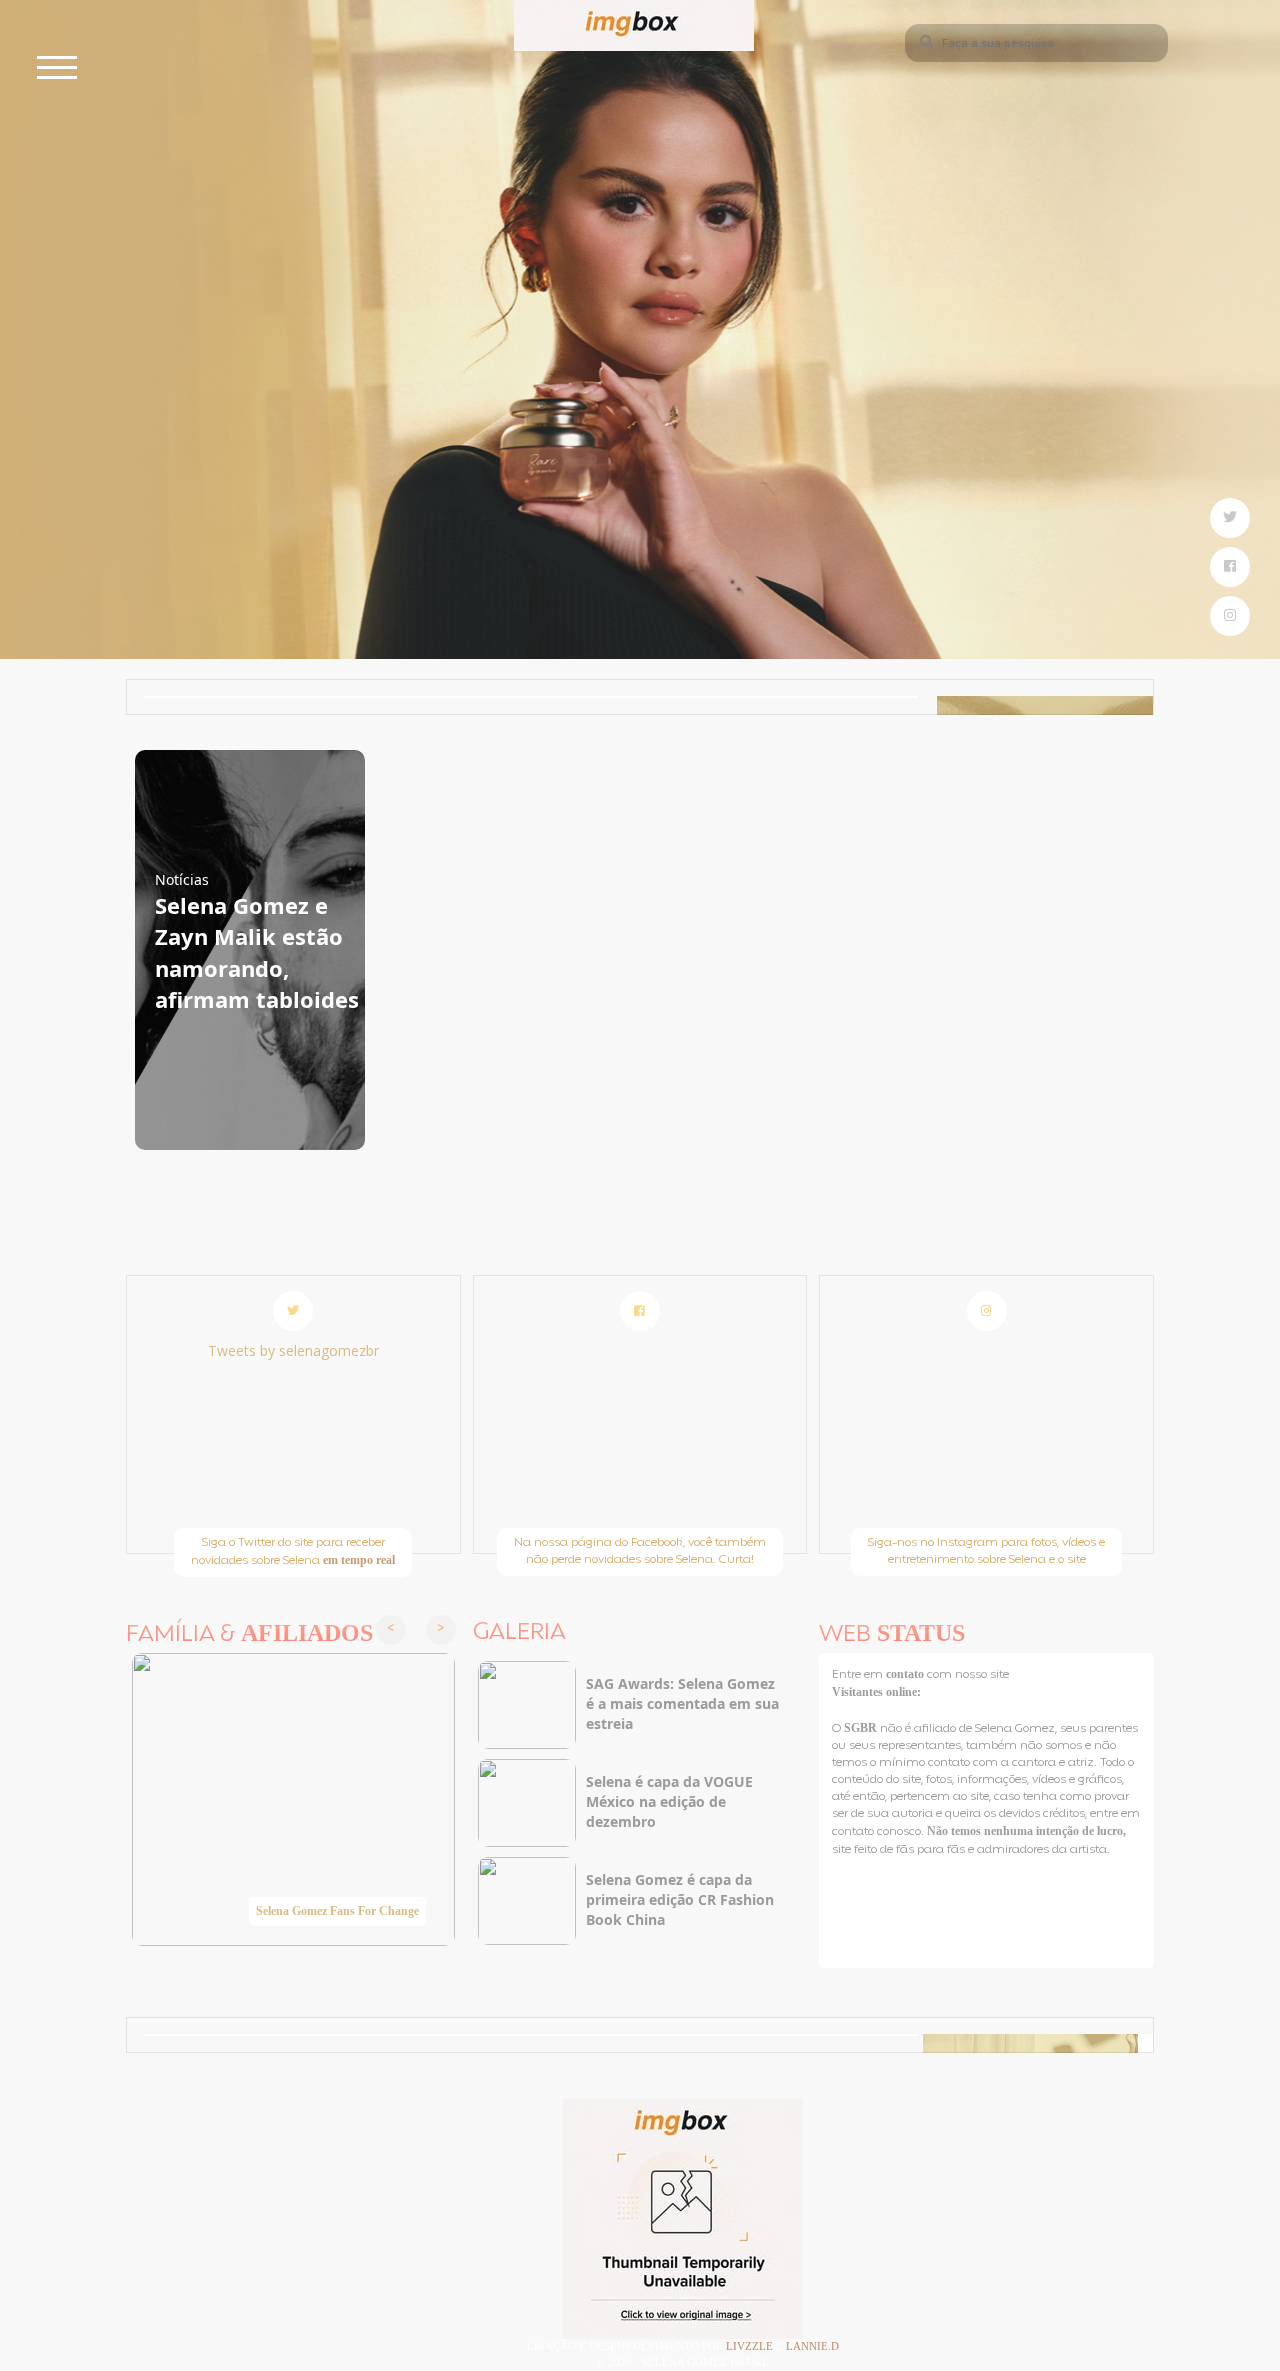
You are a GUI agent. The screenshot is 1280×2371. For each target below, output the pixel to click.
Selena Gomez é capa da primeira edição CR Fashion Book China (680, 1899)
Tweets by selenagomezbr (293, 1350)
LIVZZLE (751, 2346)
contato (906, 1674)
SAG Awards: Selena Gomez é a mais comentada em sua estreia (682, 1703)
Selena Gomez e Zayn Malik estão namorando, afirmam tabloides (257, 952)
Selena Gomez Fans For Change (337, 1911)
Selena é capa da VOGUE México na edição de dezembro (669, 1801)
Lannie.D (812, 2346)
